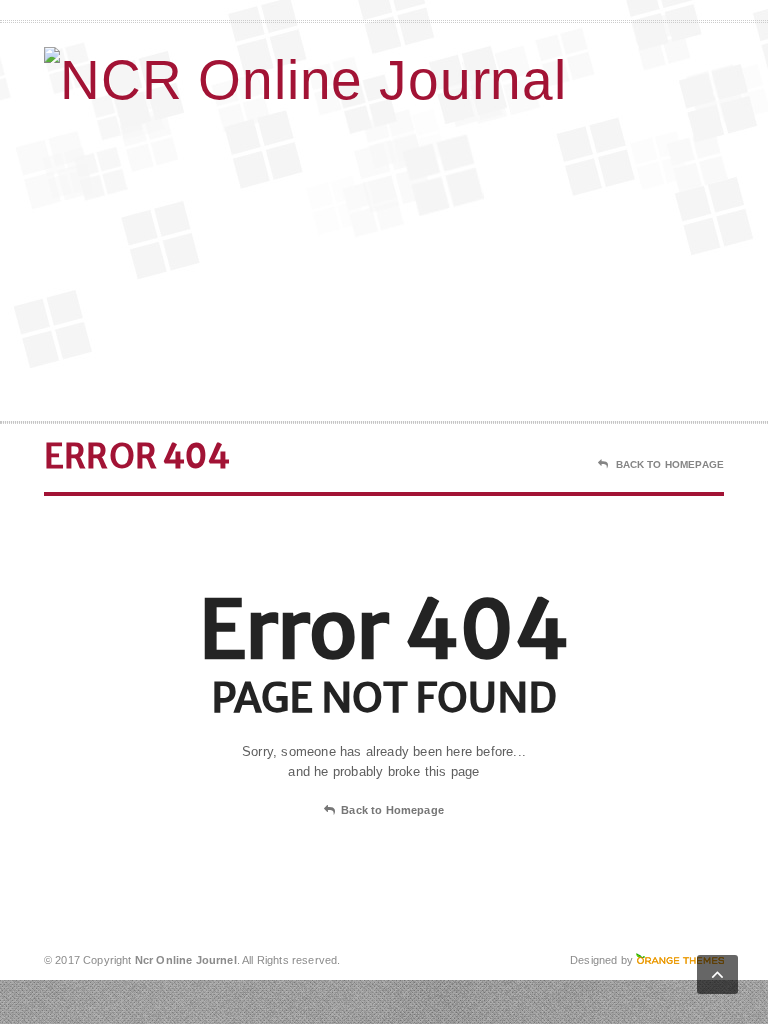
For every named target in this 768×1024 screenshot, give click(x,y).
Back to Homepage (392, 810)
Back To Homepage (670, 464)
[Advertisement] (581, 261)
